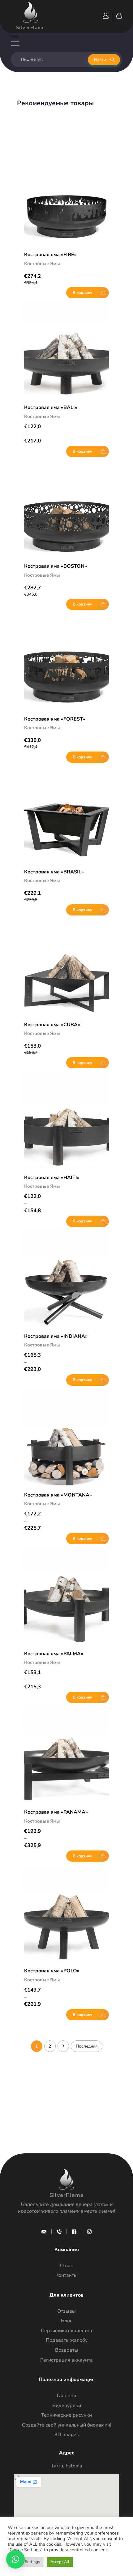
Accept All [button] (60, 2562)
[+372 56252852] (59, 2232)
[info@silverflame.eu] (44, 2232)
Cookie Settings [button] (26, 2562)
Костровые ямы (42, 264)
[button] (15, 2559)
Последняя (87, 2046)
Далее (63, 2046)
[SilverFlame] (31, 12)
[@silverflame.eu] (89, 2232)
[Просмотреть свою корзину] (119, 16)
